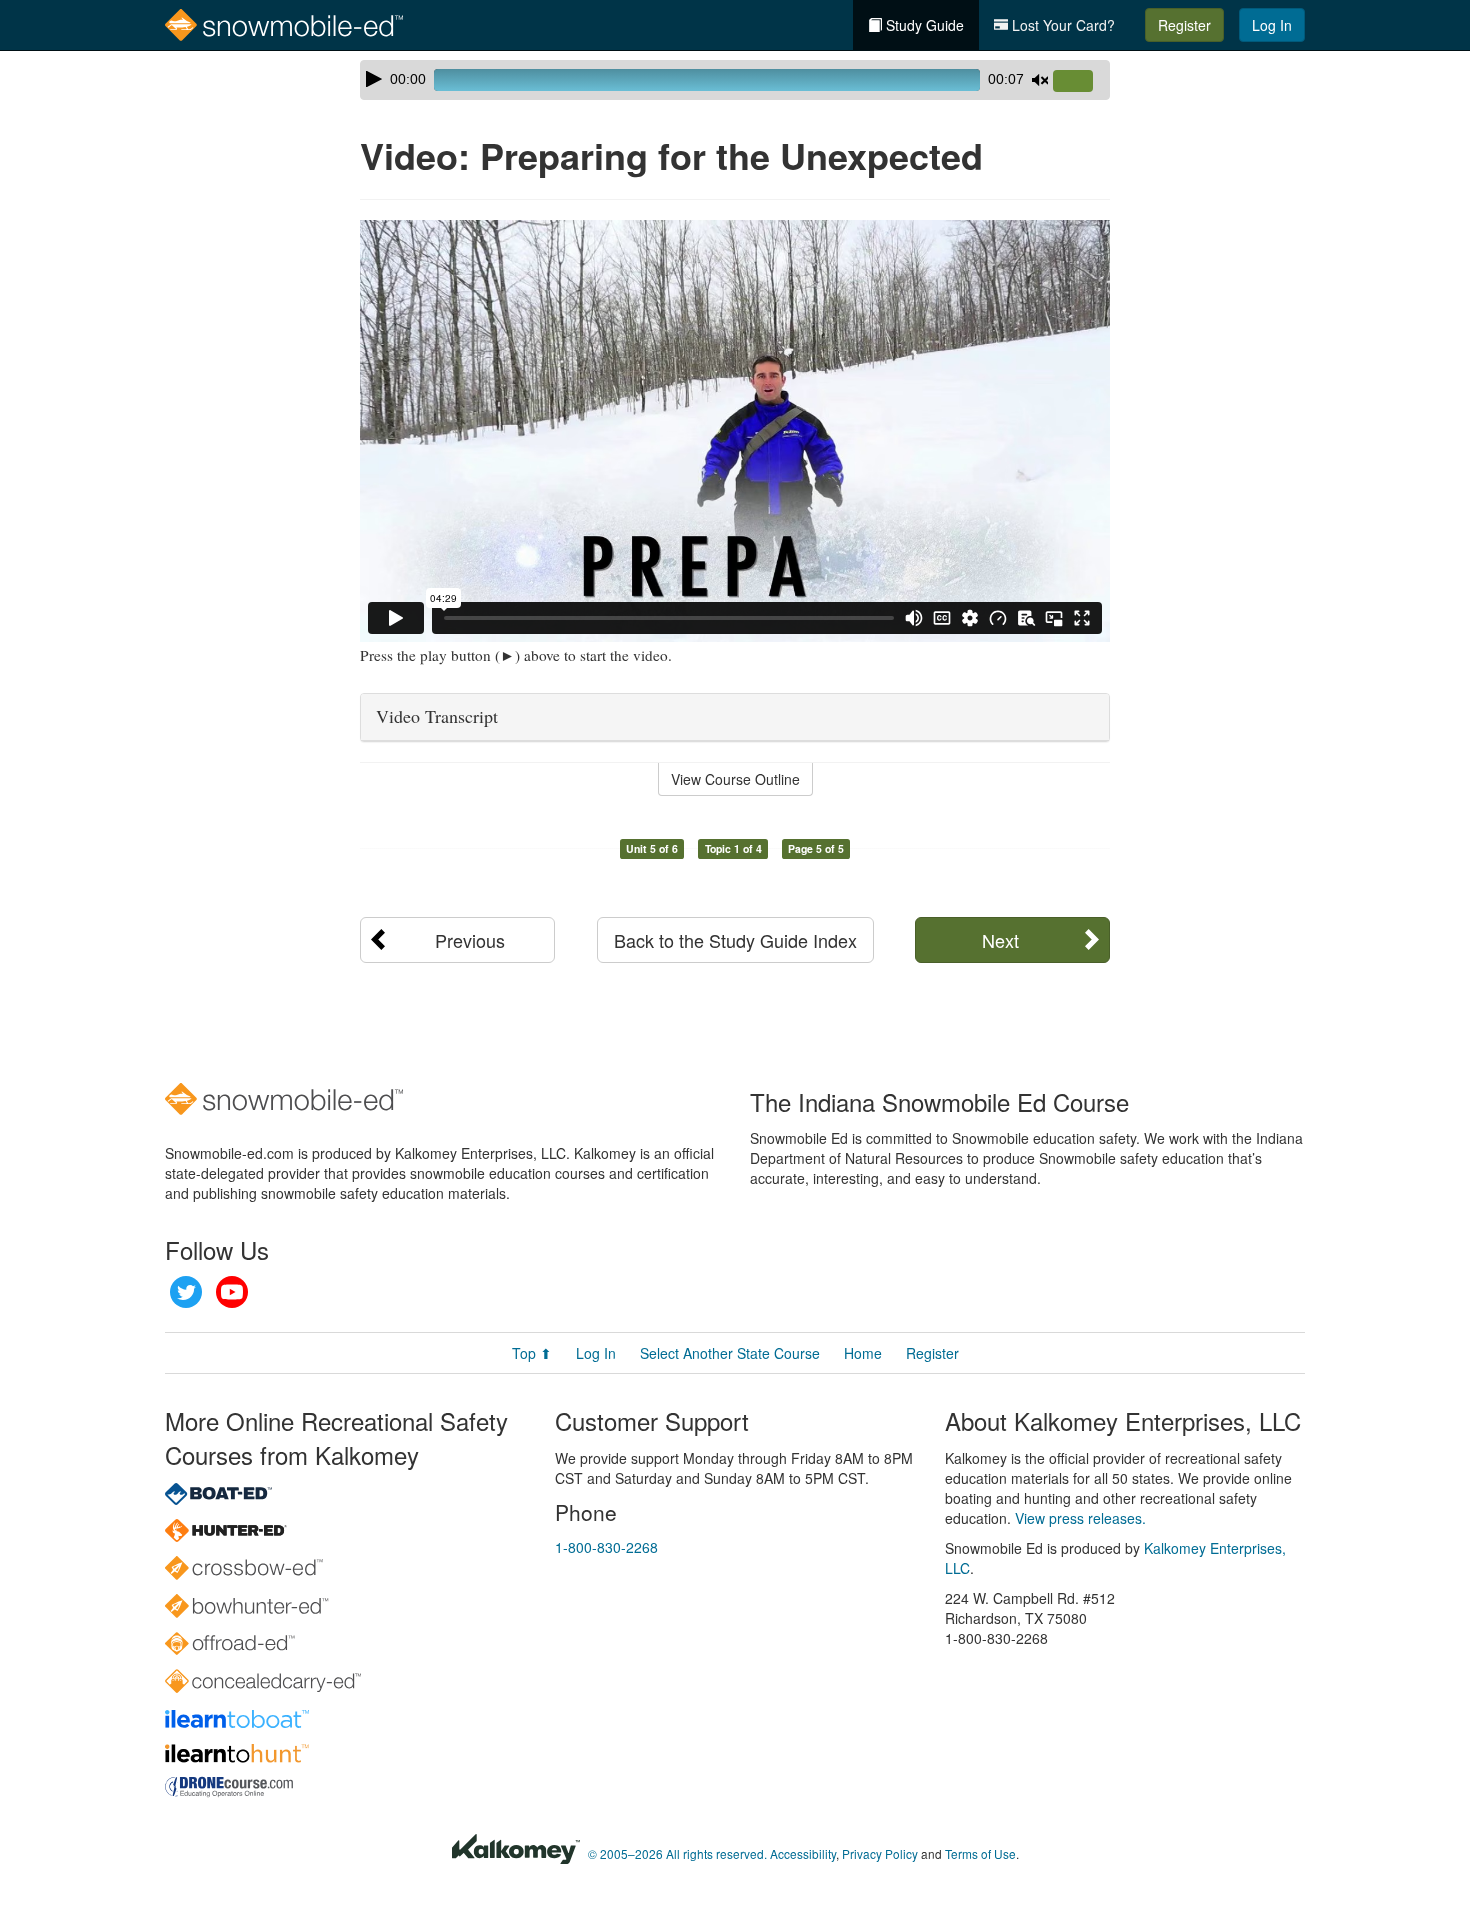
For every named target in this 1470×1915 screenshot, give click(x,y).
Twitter (186, 1292)
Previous (470, 940)
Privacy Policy (880, 1853)
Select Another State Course (730, 1353)
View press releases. (1080, 1518)
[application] (735, 80)
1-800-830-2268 (606, 1547)
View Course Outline (735, 779)
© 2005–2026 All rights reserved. (677, 1853)
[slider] (1081, 82)
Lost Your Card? (1061, 25)
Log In (1272, 25)
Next (1000, 940)
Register (1184, 25)
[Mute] (1040, 80)
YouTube (232, 1292)
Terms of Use (980, 1853)
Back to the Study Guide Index (735, 940)
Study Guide (923, 25)
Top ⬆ (532, 1353)
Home (863, 1353)
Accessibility (803, 1853)
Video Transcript (437, 716)
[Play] (374, 79)
